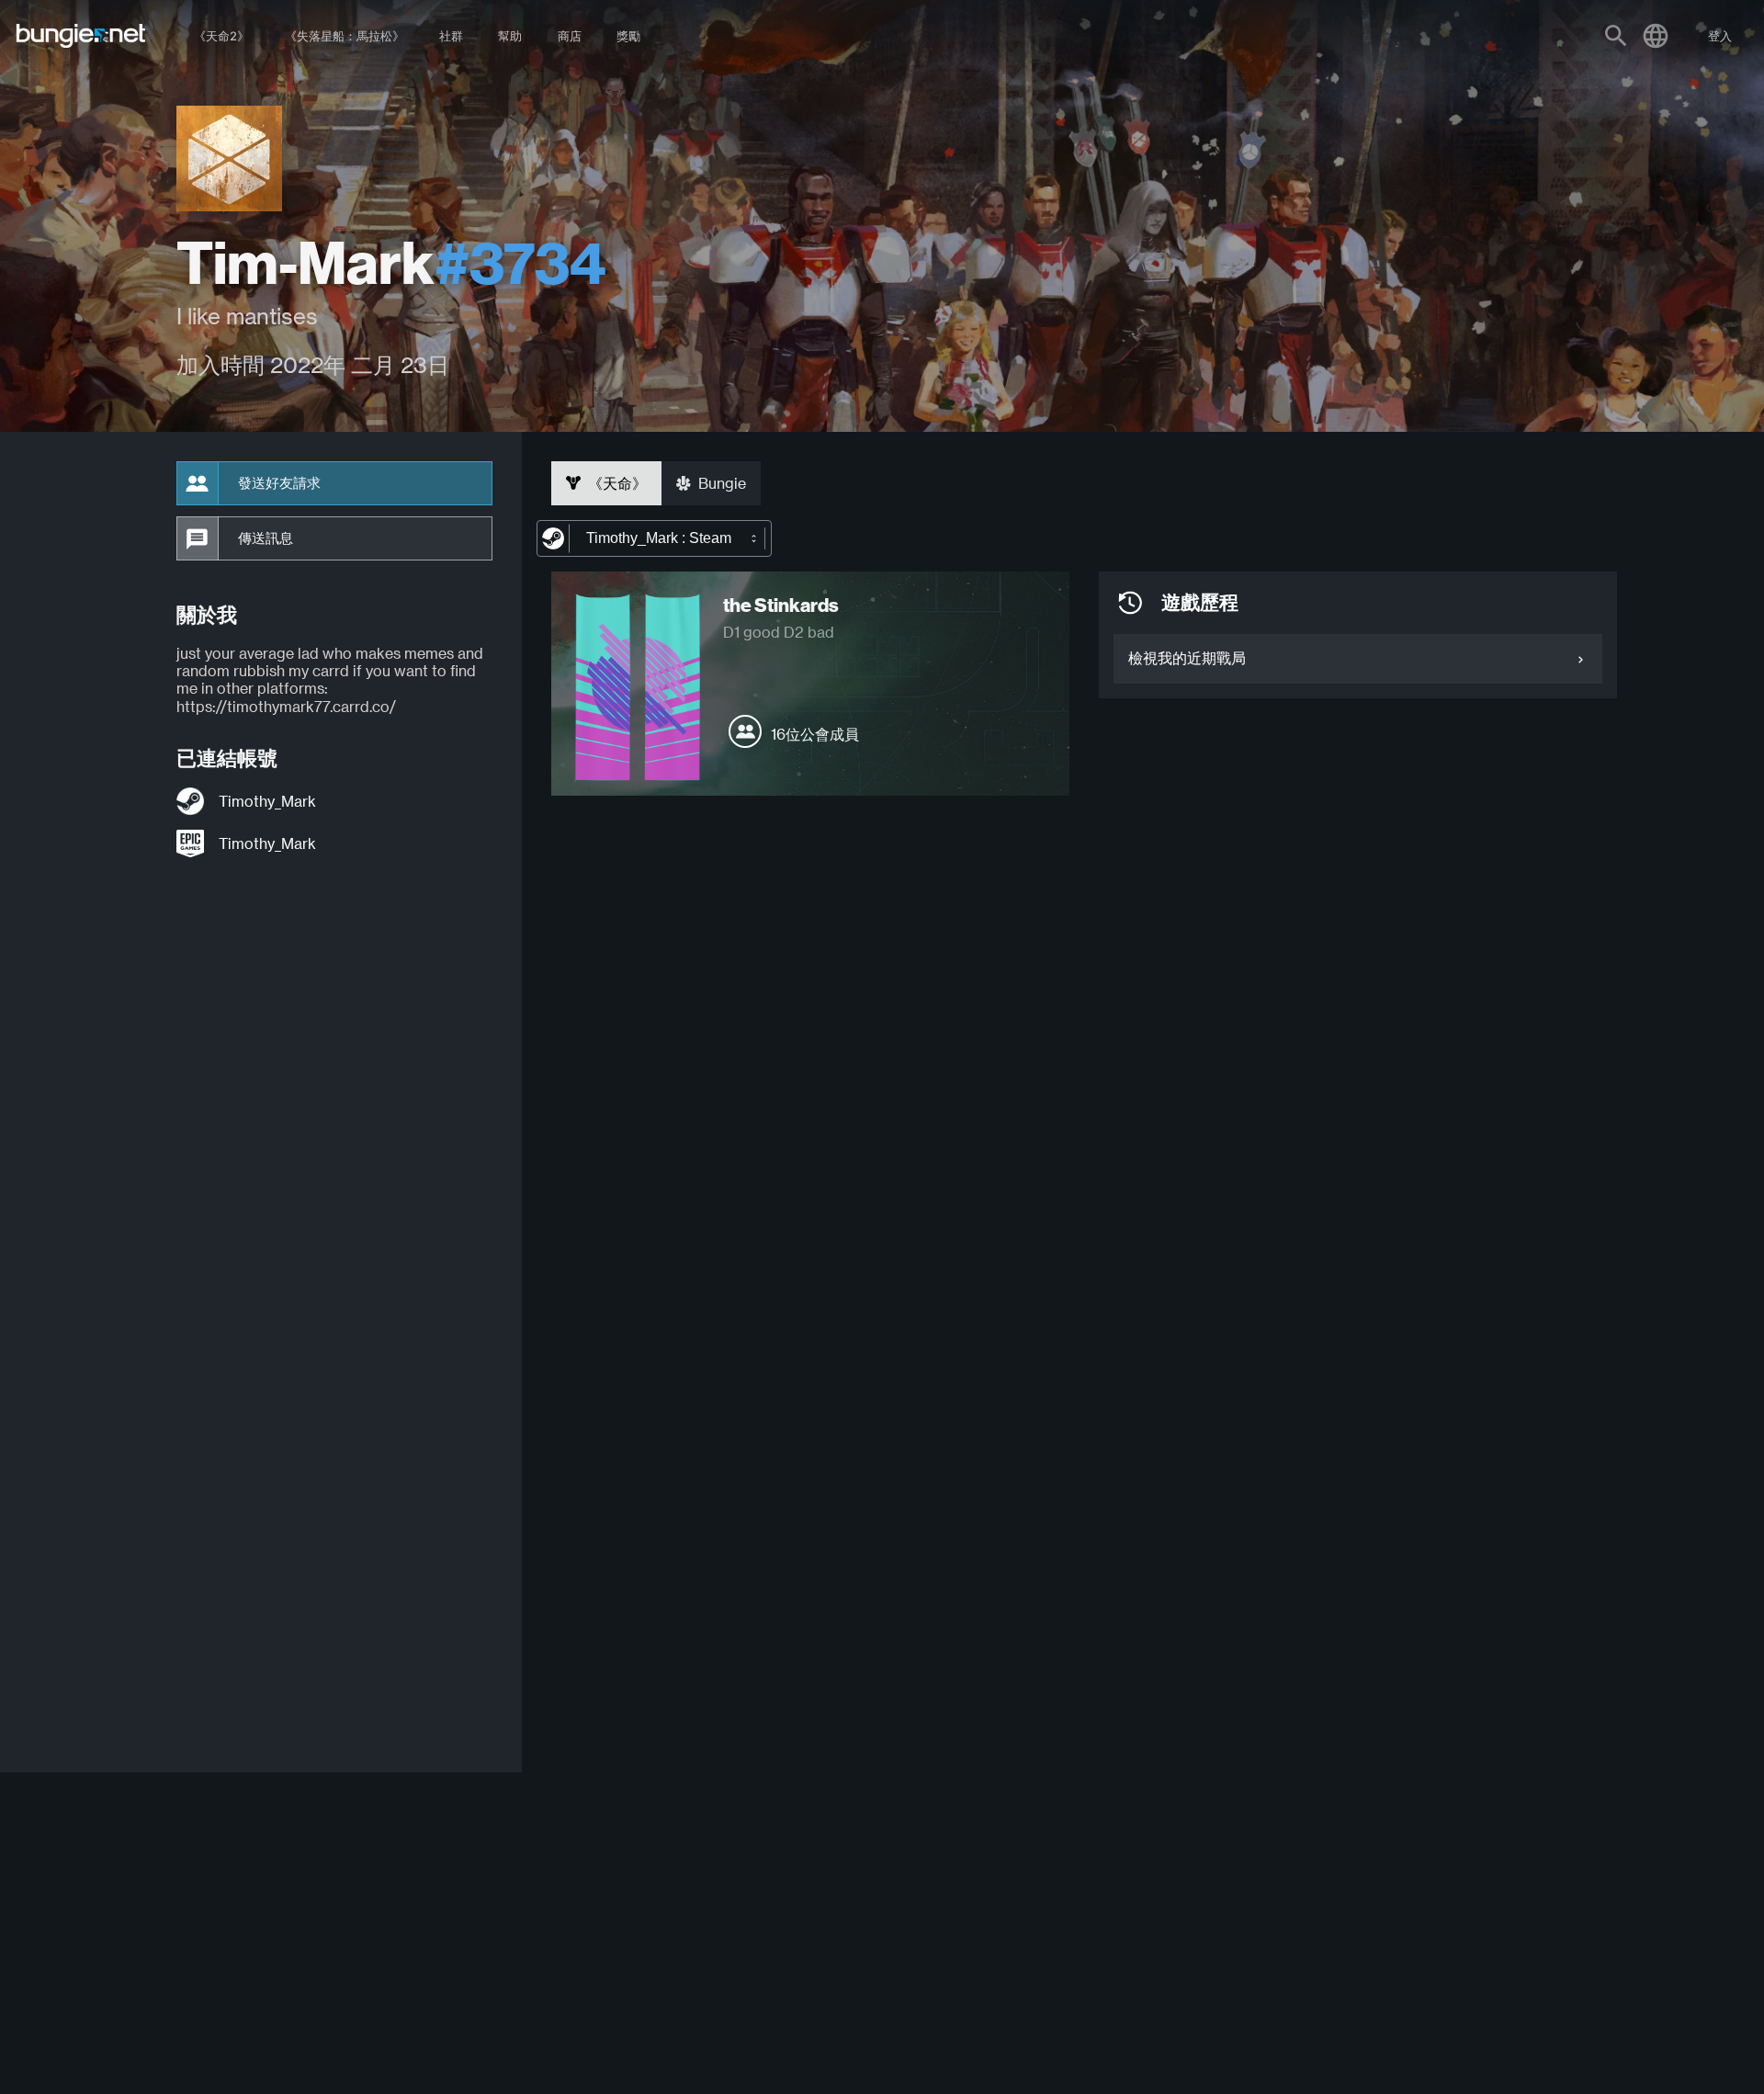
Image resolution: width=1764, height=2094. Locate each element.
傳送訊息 (266, 538)
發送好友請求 (279, 483)
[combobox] (654, 538)
